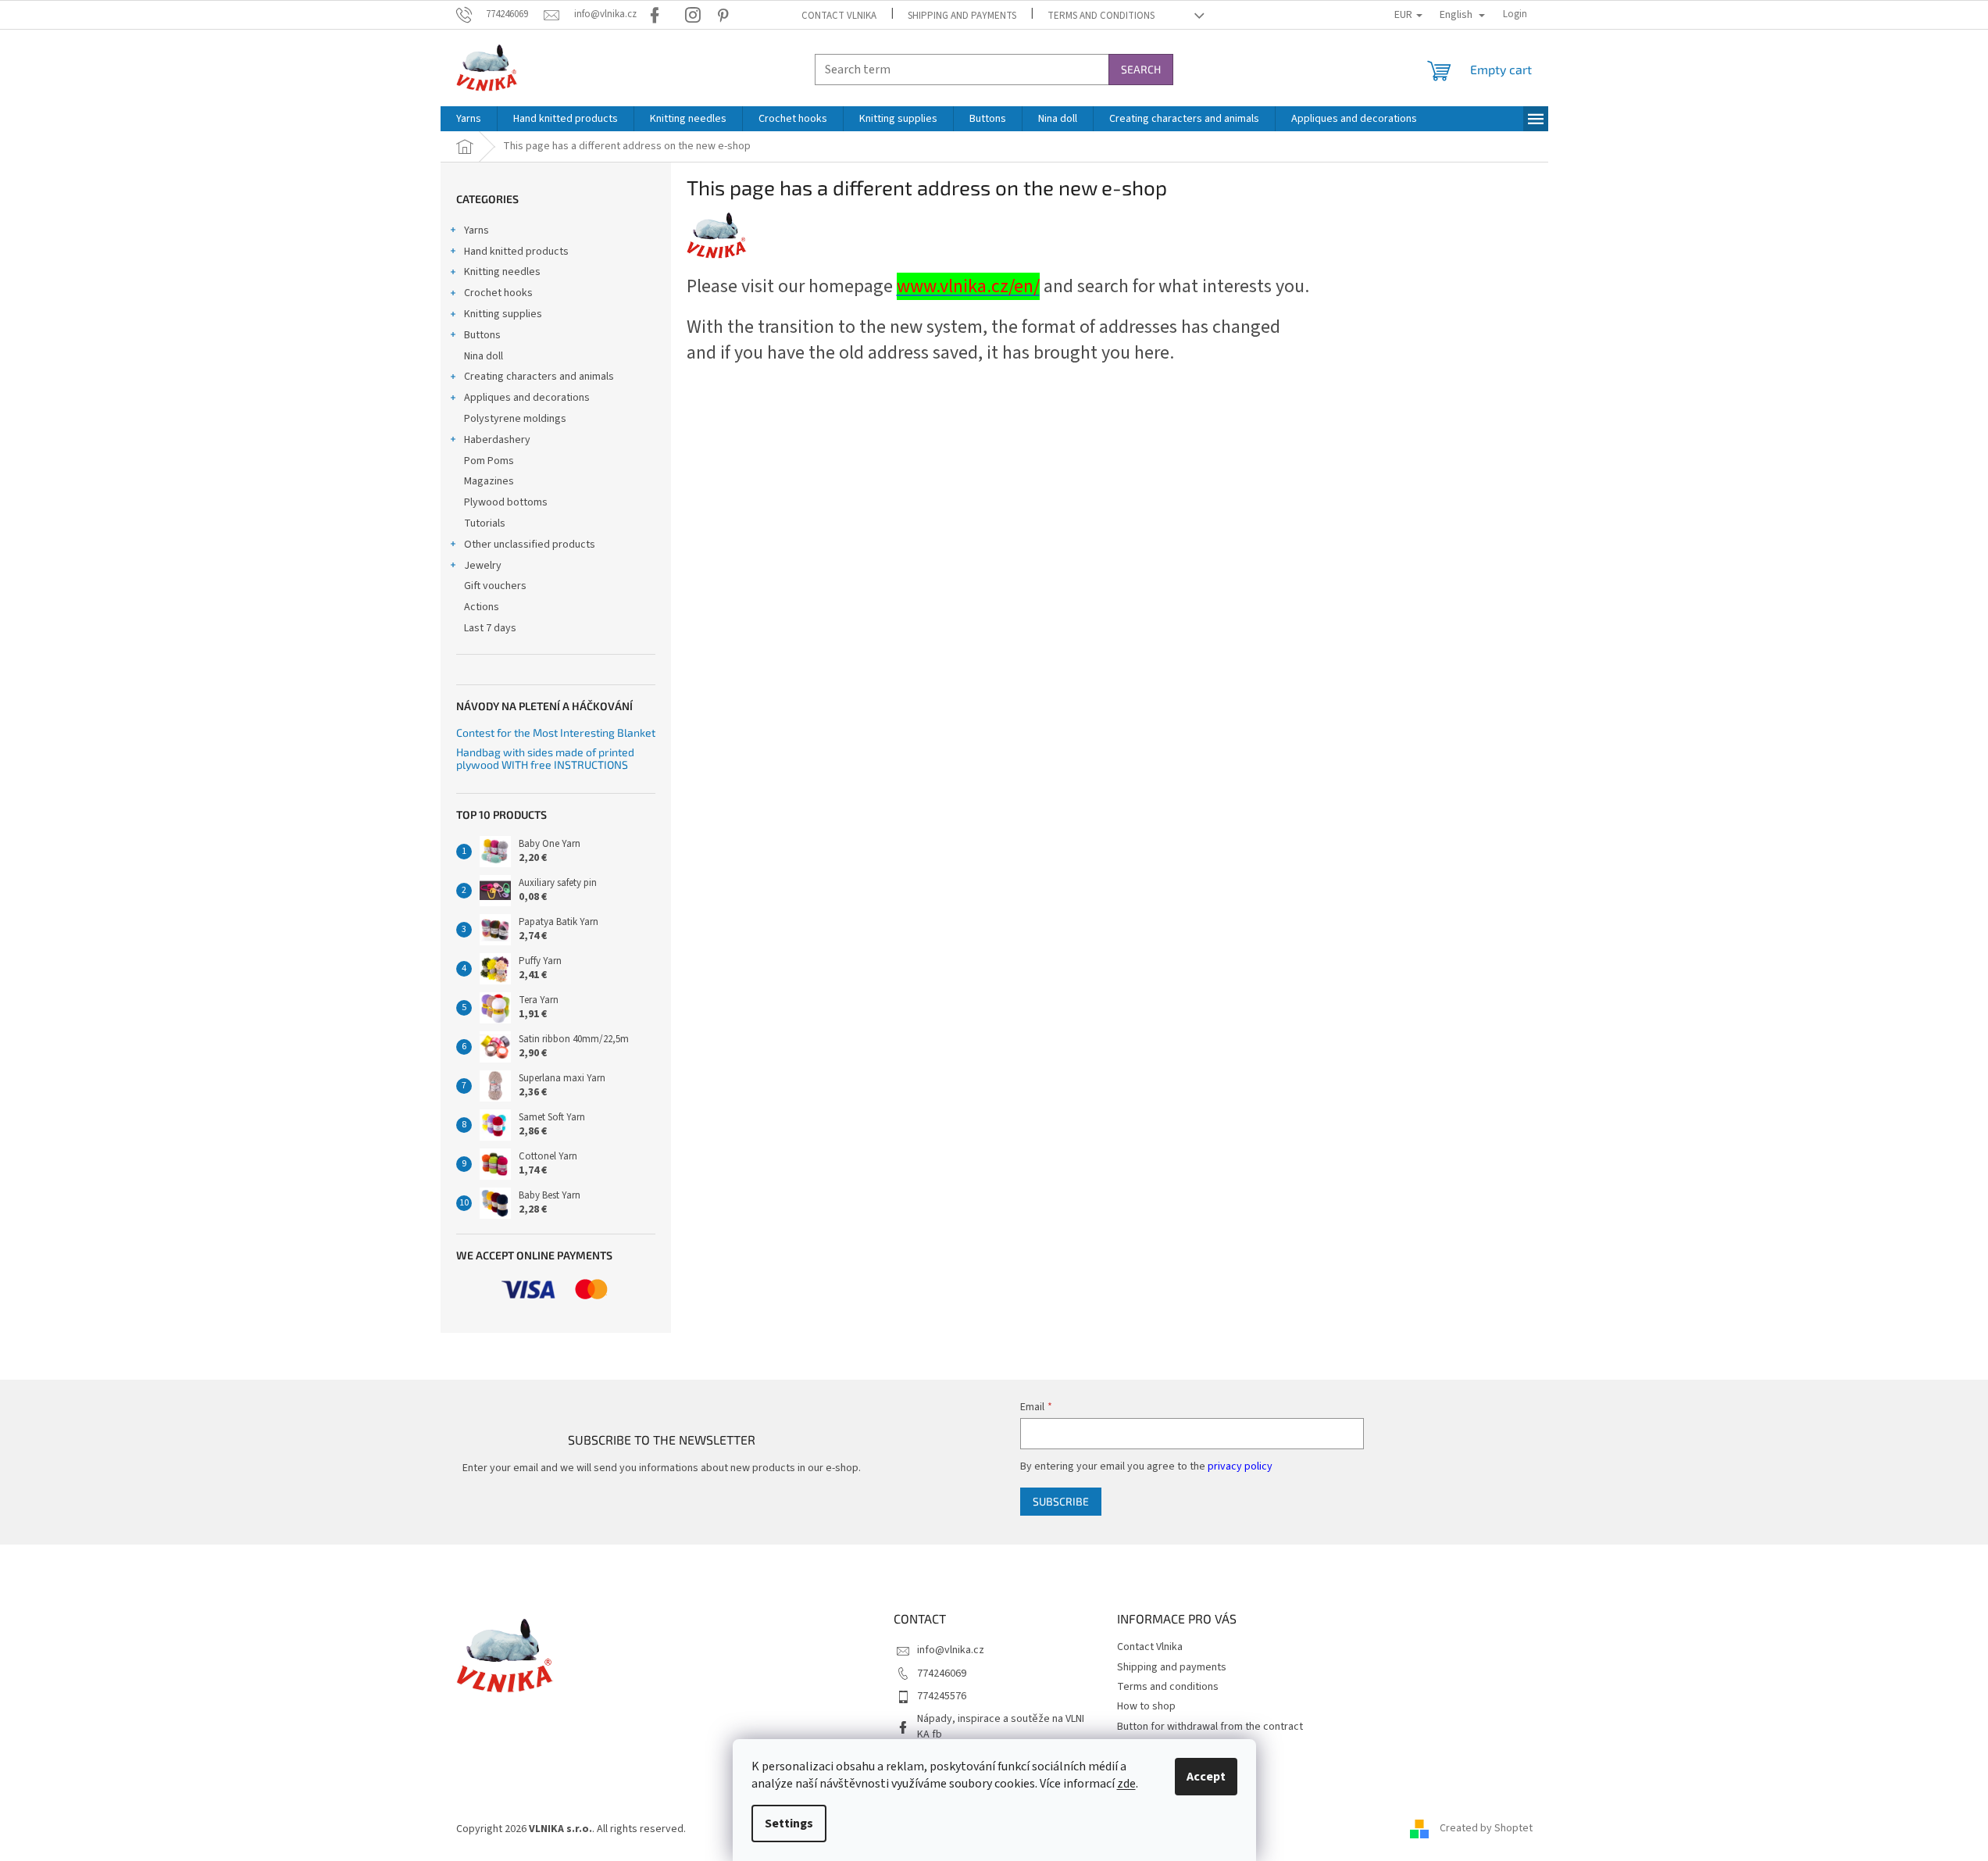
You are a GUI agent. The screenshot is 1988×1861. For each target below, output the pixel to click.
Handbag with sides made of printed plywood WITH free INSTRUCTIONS (545, 758)
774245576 (942, 1696)
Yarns (476, 230)
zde (1126, 1784)
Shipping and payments (962, 16)
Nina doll (484, 356)
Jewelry (483, 566)
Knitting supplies (503, 314)
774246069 (942, 1673)
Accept (1206, 1777)
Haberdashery (497, 440)
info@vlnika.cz (951, 1650)
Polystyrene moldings (515, 419)
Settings (789, 1823)
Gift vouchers (495, 586)
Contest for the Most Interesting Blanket (556, 732)
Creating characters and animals (539, 377)
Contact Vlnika (839, 16)
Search (1141, 69)
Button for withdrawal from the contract (1210, 1727)
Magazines (489, 481)
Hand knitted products (516, 252)
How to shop (1146, 1706)
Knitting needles (502, 272)
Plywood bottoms (506, 502)
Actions (482, 607)
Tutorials (485, 523)
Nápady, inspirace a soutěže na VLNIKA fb (1001, 1726)
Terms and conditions (1101, 16)
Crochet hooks (498, 293)
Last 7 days (490, 628)
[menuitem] (469, 119)
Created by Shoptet (1486, 1829)
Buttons (482, 335)
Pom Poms (489, 461)
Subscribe (1061, 1501)
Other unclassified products (530, 545)
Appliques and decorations (527, 398)
